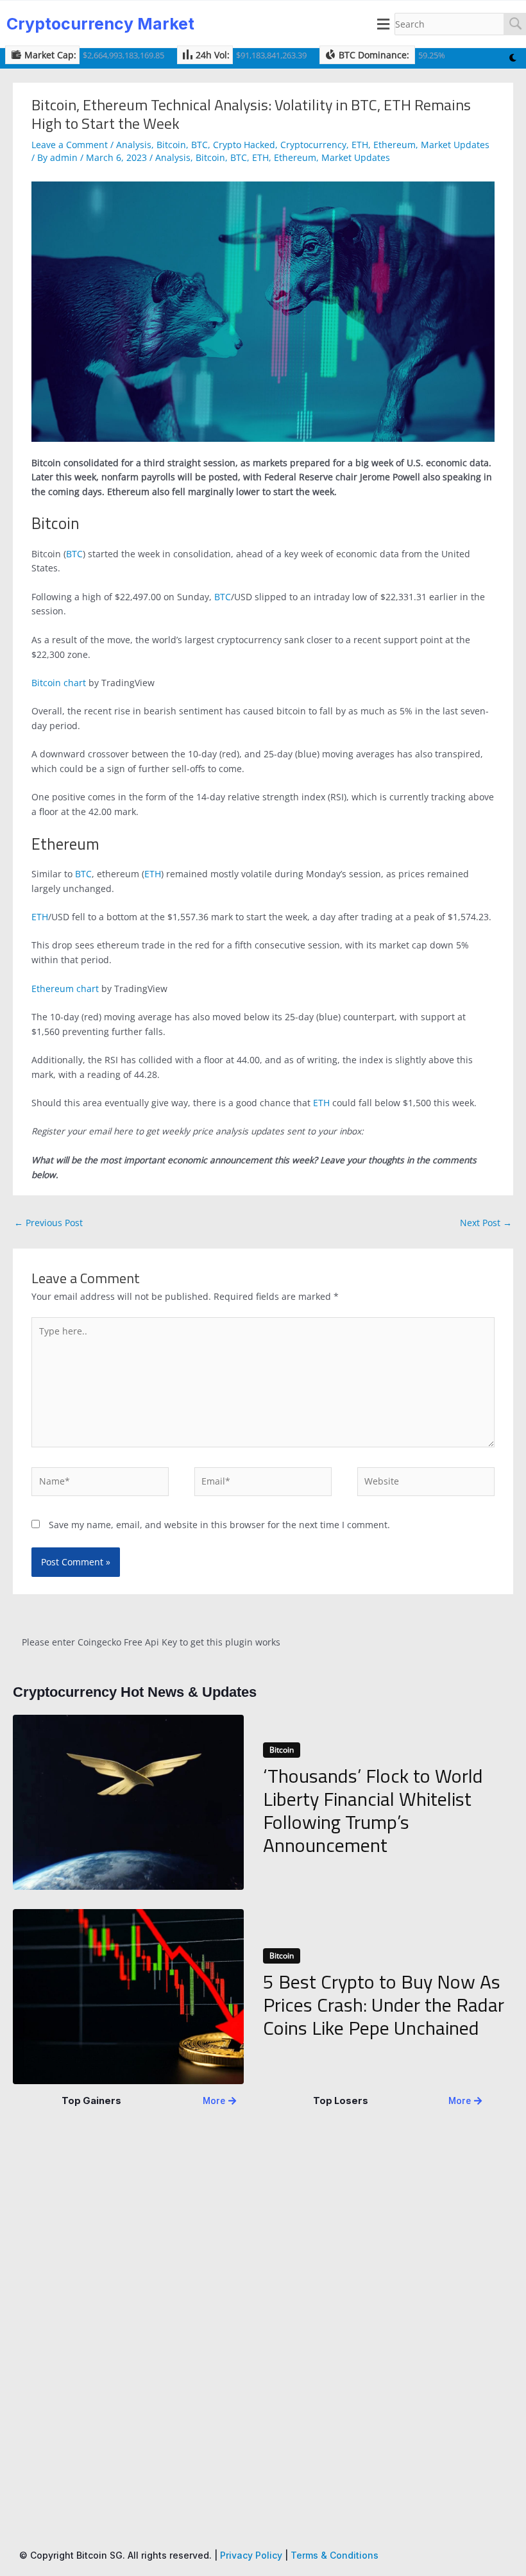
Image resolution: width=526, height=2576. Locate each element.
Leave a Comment (70, 145)
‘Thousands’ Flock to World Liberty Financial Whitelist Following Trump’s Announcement (373, 1810)
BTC (199, 145)
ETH (360, 145)
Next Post (486, 1223)
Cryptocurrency (313, 145)
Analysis (134, 145)
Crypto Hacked (244, 145)
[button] (384, 24)
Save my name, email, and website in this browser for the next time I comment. (219, 1525)
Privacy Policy (251, 2555)
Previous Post (48, 1223)
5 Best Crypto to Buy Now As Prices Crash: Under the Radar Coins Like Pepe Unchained (384, 2005)
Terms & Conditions (335, 2555)
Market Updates (455, 145)
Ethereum (394, 145)
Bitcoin (171, 145)
